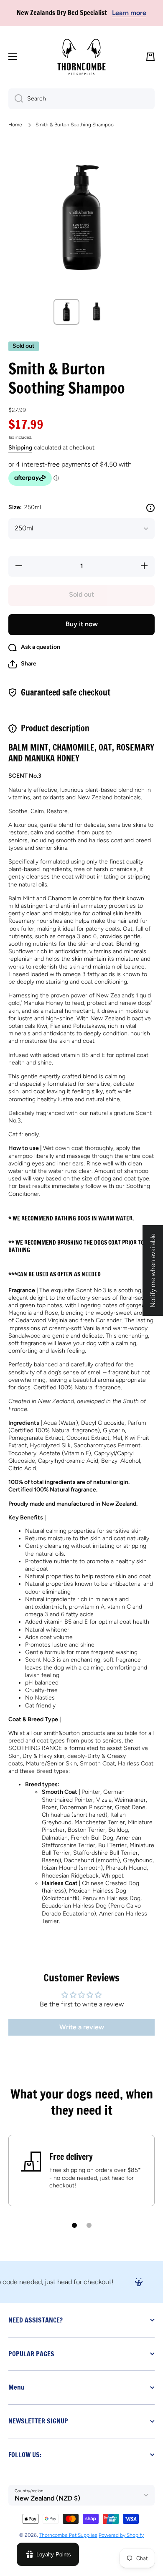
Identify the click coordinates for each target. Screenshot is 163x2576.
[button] (150, 57)
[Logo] (81, 57)
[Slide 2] (89, 2225)
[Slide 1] (74, 2225)
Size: (25, 507)
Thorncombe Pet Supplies (68, 2535)
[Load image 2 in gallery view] (97, 312)
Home (15, 125)
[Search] (16, 99)
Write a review (82, 2027)
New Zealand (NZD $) (47, 2498)
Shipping (20, 448)
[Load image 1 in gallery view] (66, 312)
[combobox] (81, 99)
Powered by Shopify (121, 2535)
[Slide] (150, 508)
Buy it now (82, 624)
